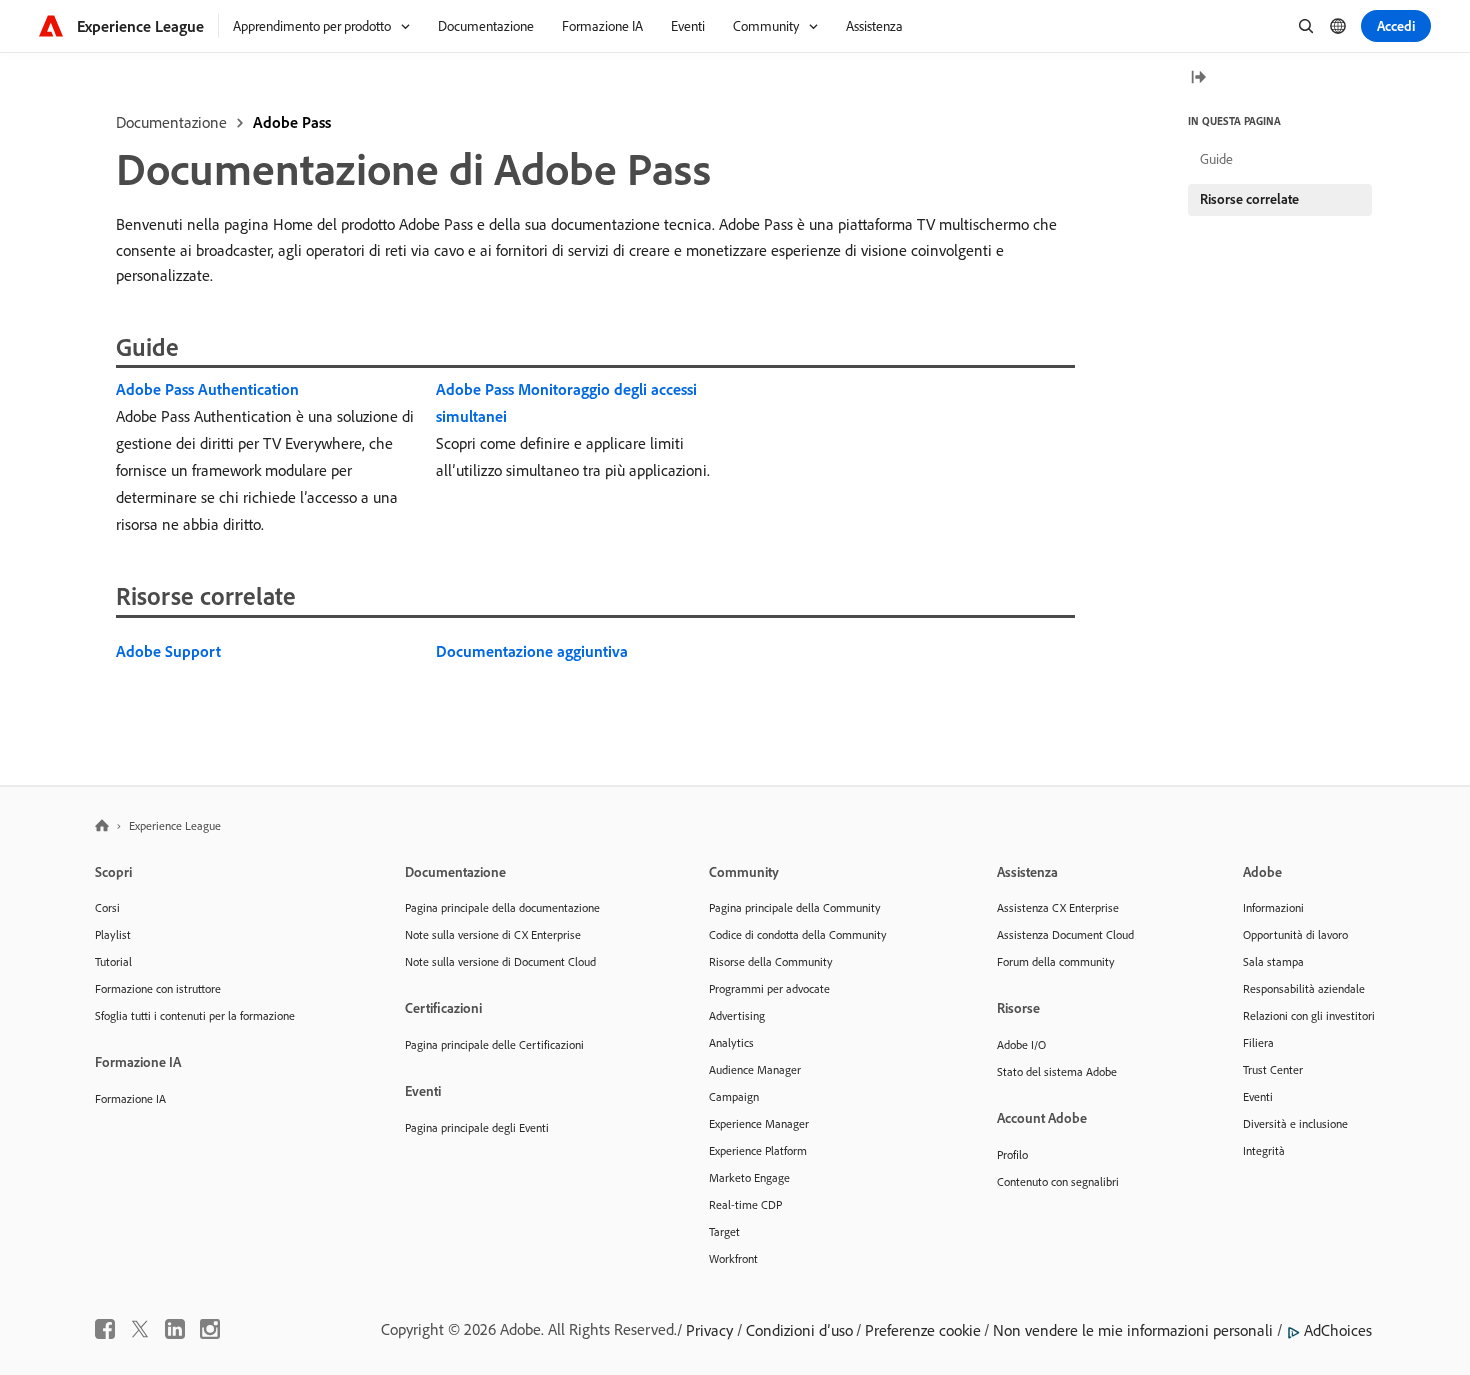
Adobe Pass (292, 122)
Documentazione (171, 122)
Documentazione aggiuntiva (532, 651)
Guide (1216, 159)
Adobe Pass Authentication (207, 389)
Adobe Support (168, 651)
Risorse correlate (1249, 199)
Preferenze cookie (923, 1330)
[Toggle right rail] (1198, 78)
